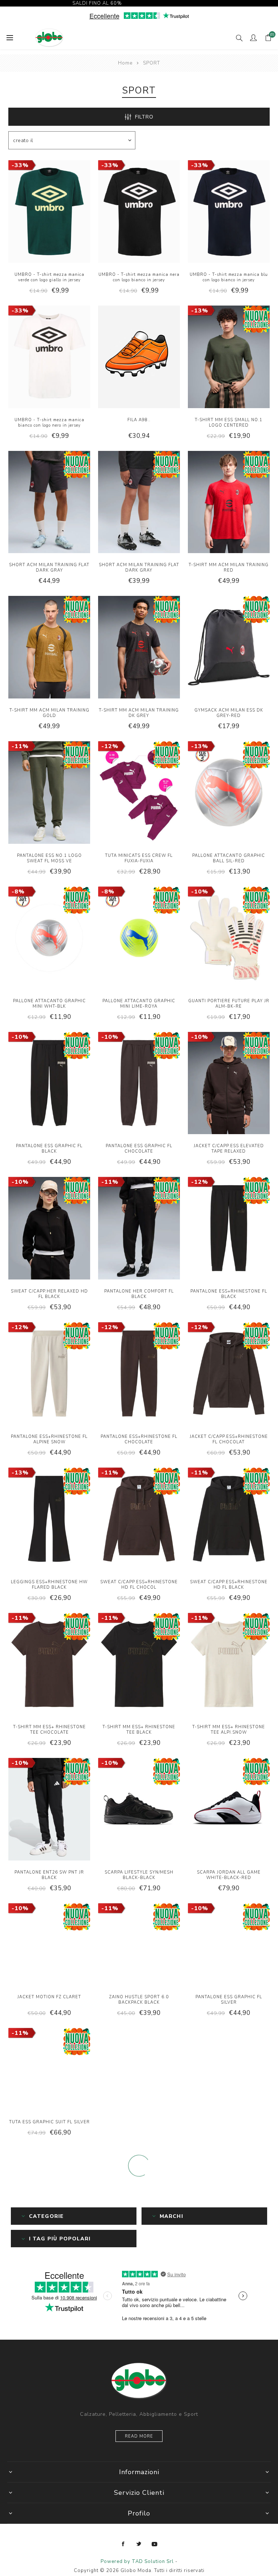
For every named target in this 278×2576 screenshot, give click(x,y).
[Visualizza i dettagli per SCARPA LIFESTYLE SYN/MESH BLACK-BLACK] (139, 1810)
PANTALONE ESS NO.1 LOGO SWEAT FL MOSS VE (49, 858)
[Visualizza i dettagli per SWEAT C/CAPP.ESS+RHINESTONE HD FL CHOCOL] (139, 1520)
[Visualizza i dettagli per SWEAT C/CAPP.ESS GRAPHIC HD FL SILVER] (229, 2444)
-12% (110, 746)
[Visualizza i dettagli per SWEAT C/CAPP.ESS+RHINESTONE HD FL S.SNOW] (139, 2195)
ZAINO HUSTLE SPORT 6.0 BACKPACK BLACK (139, 2000)
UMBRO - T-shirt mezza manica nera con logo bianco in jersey (139, 277)
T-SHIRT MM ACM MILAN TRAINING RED (229, 568)
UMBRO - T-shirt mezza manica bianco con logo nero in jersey (49, 423)
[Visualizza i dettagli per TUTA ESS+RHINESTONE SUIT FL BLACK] (49, 2320)
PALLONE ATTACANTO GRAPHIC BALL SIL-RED (229, 858)
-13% (200, 311)
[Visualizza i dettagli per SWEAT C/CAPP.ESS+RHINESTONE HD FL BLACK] (229, 1520)
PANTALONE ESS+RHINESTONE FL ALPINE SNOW (49, 1439)
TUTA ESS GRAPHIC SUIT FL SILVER (49, 2122)
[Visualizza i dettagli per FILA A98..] (139, 358)
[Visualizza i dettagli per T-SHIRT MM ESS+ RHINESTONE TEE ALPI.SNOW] (229, 1665)
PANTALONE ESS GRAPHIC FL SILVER (229, 2000)
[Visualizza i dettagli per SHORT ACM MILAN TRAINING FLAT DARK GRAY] (49, 503)
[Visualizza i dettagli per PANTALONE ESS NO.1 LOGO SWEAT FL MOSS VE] (49, 793)
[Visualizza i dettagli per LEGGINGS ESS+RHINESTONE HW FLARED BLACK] (49, 1520)
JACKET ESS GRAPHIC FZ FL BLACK (139, 2122)
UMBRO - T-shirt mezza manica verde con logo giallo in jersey (49, 277)
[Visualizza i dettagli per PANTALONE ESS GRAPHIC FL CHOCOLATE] (139, 1084)
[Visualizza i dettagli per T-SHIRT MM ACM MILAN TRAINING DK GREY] (139, 648)
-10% (200, 892)
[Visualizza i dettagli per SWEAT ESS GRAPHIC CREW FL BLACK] (49, 2444)
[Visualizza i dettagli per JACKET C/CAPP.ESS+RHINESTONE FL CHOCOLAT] (229, 1374)
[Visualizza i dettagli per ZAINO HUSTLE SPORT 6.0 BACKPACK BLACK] (139, 1945)
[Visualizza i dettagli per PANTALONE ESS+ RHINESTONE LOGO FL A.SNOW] (229, 2195)
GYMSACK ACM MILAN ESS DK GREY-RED (229, 713)
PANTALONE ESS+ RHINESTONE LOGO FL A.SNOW (229, 2249)
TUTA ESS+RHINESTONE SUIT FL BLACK (49, 2374)
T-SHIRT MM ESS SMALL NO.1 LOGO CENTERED (229, 423)
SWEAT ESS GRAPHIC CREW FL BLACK (49, 2499)
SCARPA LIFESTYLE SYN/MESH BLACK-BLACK (139, 1875)
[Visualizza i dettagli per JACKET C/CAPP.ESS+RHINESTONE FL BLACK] (229, 2070)
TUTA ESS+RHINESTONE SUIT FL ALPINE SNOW (139, 2374)
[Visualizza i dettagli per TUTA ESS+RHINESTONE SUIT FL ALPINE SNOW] (139, 2320)
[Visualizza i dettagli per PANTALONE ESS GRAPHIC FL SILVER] (229, 1945)
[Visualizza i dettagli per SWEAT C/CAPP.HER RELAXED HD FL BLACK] (49, 1229)
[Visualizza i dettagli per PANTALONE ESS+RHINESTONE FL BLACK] (229, 1229)
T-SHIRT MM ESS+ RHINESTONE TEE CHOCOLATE (49, 1730)
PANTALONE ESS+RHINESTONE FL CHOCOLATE (139, 1439)
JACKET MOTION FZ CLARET (49, 1997)
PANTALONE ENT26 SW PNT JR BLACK (49, 1875)
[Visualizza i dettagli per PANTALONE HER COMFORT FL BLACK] (139, 1229)
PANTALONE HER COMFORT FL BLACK (139, 1294)
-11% (20, 746)
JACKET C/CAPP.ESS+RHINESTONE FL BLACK (229, 2125)
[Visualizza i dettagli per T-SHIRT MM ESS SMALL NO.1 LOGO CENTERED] (229, 358)
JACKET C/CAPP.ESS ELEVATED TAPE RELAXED (229, 1149)
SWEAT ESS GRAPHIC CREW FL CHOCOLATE (229, 2374)
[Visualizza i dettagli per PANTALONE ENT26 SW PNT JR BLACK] (49, 1810)
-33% (20, 165)
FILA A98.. (139, 420)
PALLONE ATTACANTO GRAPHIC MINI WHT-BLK (49, 1004)
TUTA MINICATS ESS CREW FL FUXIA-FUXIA (139, 858)
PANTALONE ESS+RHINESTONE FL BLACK (229, 1294)
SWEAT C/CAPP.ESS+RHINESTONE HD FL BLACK (229, 1585)
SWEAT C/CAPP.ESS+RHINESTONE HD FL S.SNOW (139, 2249)
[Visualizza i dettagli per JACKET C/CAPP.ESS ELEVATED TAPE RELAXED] (229, 1084)
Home (125, 63)
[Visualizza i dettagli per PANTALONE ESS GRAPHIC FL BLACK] (49, 1084)
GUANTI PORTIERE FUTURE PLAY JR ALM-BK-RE (229, 1004)
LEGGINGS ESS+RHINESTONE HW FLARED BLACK (49, 1585)
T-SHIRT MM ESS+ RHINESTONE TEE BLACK (139, 1730)
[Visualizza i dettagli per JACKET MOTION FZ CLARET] (49, 1945)
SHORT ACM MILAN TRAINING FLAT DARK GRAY (49, 568)
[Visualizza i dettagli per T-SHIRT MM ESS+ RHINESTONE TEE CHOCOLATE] (49, 1665)
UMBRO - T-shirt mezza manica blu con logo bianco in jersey (229, 277)
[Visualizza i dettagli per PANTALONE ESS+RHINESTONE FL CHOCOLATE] (139, 1374)
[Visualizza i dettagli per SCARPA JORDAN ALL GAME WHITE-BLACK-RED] (229, 1810)
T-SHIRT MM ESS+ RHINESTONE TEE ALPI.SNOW (229, 1730)
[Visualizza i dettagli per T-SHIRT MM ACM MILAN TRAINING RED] (229, 503)
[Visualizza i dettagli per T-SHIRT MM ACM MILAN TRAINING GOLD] (49, 648)
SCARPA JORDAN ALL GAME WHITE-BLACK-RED (229, 1875)
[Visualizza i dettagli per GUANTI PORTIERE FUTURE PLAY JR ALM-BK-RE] (229, 939)
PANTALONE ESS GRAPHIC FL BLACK (49, 1149)
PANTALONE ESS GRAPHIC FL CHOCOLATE (139, 1149)
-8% (18, 892)
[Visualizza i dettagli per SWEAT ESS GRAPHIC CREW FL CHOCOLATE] (229, 2320)
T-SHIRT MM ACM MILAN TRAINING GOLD (49, 713)
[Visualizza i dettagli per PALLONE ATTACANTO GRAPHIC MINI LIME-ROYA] (139, 939)
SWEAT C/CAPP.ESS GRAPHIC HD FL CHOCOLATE (139, 2499)
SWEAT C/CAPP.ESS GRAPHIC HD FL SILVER (229, 2499)
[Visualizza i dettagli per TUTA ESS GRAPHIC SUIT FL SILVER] (49, 2070)
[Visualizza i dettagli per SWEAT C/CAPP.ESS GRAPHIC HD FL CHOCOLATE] (139, 2444)
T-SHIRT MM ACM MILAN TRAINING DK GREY (139, 713)
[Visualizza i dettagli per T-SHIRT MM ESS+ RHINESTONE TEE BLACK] (139, 1665)
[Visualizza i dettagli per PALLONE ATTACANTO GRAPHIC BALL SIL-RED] (229, 793)
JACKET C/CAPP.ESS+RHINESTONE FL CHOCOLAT (229, 1439)
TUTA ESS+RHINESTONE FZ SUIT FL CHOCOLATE (49, 2249)
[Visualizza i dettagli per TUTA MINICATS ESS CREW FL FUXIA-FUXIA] (139, 793)
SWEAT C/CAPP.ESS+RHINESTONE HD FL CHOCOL (139, 1585)
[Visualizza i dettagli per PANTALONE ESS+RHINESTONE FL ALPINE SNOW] (49, 1374)
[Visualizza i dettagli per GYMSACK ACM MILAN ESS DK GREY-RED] (229, 648)
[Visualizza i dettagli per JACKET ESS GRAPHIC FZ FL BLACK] (139, 2070)
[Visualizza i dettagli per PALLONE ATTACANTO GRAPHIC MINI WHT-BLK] (49, 939)
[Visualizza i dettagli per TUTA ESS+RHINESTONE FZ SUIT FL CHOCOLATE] (49, 2195)
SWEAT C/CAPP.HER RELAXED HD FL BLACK (49, 1294)
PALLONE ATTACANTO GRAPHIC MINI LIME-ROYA (139, 1004)
